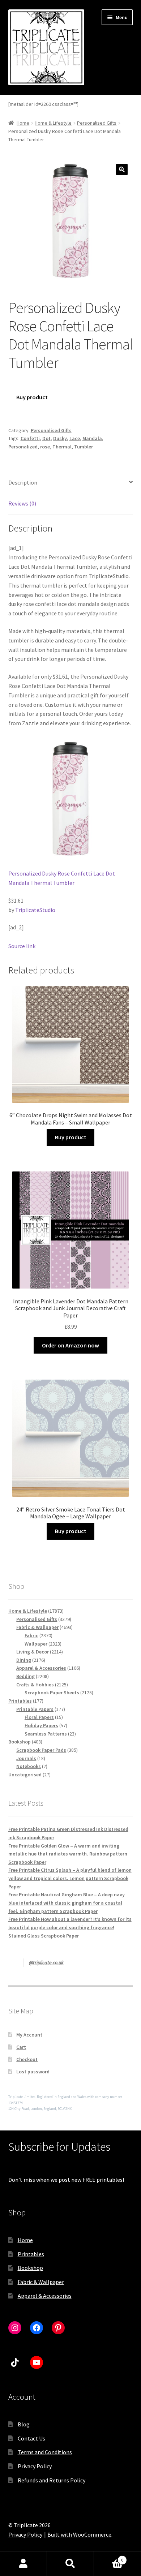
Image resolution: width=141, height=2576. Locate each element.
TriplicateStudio (35, 910)
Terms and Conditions (45, 2452)
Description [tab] (23, 482)
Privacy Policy (35, 2466)
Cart (21, 2047)
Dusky (60, 438)
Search (70, 2564)
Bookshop (30, 2268)
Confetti (30, 438)
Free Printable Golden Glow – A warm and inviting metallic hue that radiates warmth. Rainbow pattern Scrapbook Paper (68, 1854)
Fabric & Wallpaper (41, 2282)
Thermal (62, 447)
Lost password (33, 2072)
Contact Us (31, 2438)
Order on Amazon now (70, 1345)
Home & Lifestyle (53, 123)
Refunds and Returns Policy (52, 2480)
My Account (29, 2035)
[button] (122, 169)
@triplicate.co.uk (46, 1962)
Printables (31, 2254)
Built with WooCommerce (79, 2534)
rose (45, 447)
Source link (22, 946)
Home (23, 123)
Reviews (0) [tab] (22, 503)
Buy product (32, 397)
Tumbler (84, 447)
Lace (75, 438)
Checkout (27, 2059)
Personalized (23, 447)
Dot (46, 438)
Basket (109, 2557)
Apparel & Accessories (45, 2296)
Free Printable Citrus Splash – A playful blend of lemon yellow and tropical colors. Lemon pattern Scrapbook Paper (70, 1878)
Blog (24, 2424)
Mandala (92, 438)
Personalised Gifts (97, 123)
